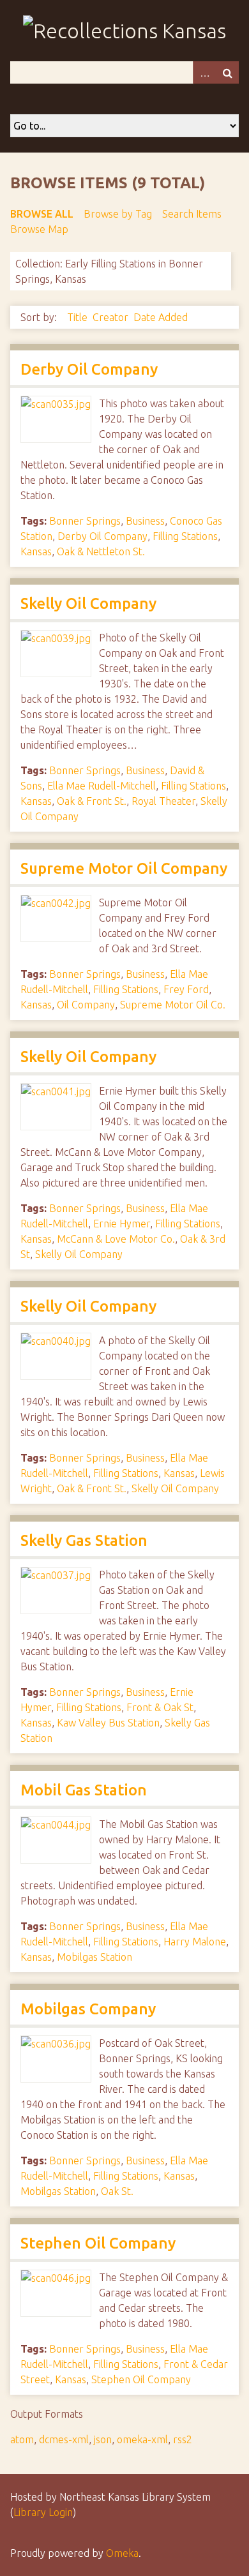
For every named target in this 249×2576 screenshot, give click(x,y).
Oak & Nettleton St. (101, 551)
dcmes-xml (64, 2439)
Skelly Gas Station (84, 1540)
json (103, 2439)
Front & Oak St (160, 1707)
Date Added (161, 317)
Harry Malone (195, 1942)
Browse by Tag (118, 214)
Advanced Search (204, 72)
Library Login (43, 2512)
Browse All (42, 214)
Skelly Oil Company (88, 603)
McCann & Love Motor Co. (116, 1239)
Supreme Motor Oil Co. (173, 1005)
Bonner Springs (85, 521)
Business (145, 521)
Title (77, 317)
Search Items (192, 214)
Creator (110, 317)
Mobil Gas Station (84, 1790)
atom (22, 2439)
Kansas (36, 551)
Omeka (122, 2553)
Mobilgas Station (94, 1957)
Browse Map (39, 229)
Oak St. (117, 2191)
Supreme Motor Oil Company (124, 868)
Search (227, 72)
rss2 (183, 2439)
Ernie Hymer (122, 1224)
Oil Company (86, 1005)
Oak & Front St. (92, 801)
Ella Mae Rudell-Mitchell (102, 786)
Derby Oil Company (89, 369)
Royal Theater (163, 801)
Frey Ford (186, 989)
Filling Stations (185, 536)
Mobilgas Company (88, 2009)
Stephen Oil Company (98, 2243)
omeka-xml (142, 2439)
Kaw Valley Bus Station (108, 1723)
